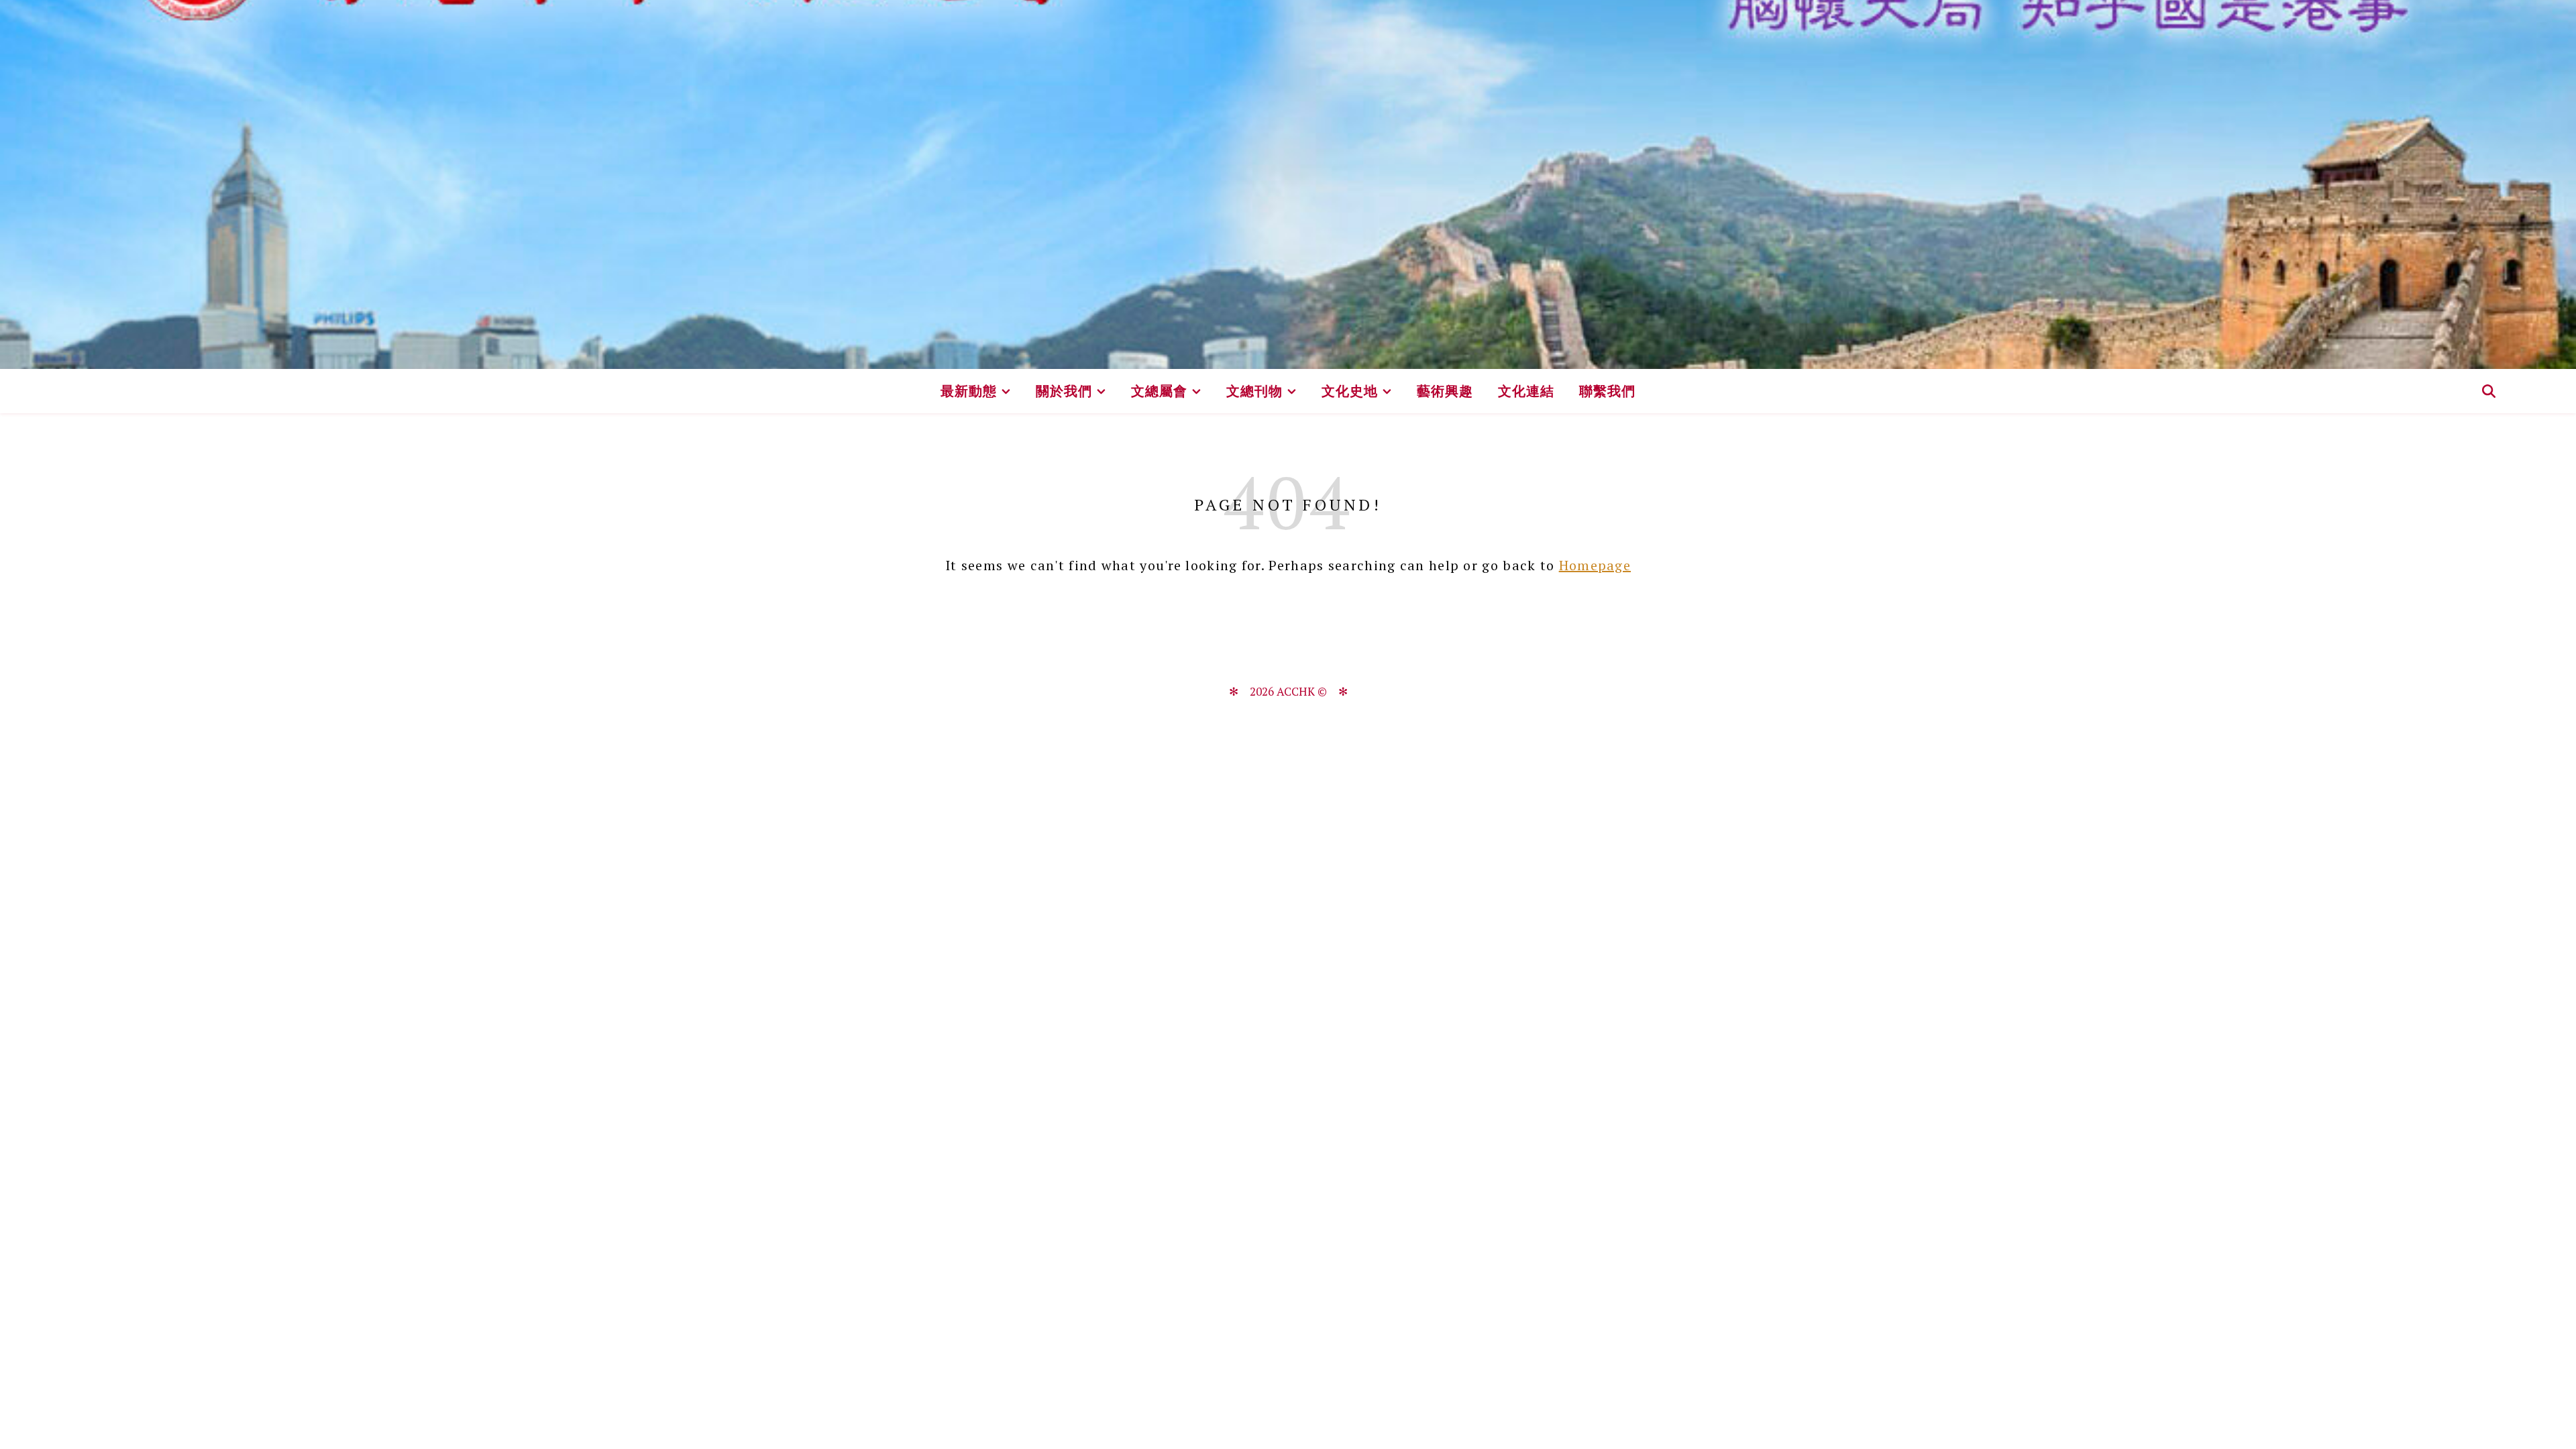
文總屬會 (1159, 391)
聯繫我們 (1607, 391)
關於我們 (1064, 391)
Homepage (1595, 565)
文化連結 (1526, 391)
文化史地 (1350, 391)
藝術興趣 (1445, 391)
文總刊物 (1254, 391)
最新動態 (969, 391)
